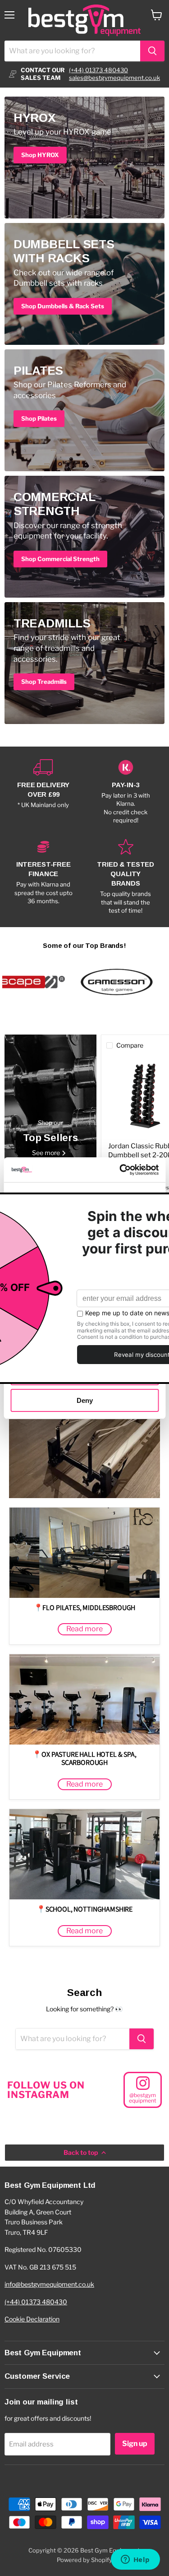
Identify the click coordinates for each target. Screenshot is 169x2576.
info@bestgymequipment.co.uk (49, 2284)
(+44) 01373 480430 (98, 70)
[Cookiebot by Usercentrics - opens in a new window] (120, 1170)
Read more (84, 1629)
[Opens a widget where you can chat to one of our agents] (135, 2560)
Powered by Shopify (84, 2560)
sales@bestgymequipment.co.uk (114, 78)
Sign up (135, 2444)
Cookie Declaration (32, 2319)
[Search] (152, 51)
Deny (85, 1400)
